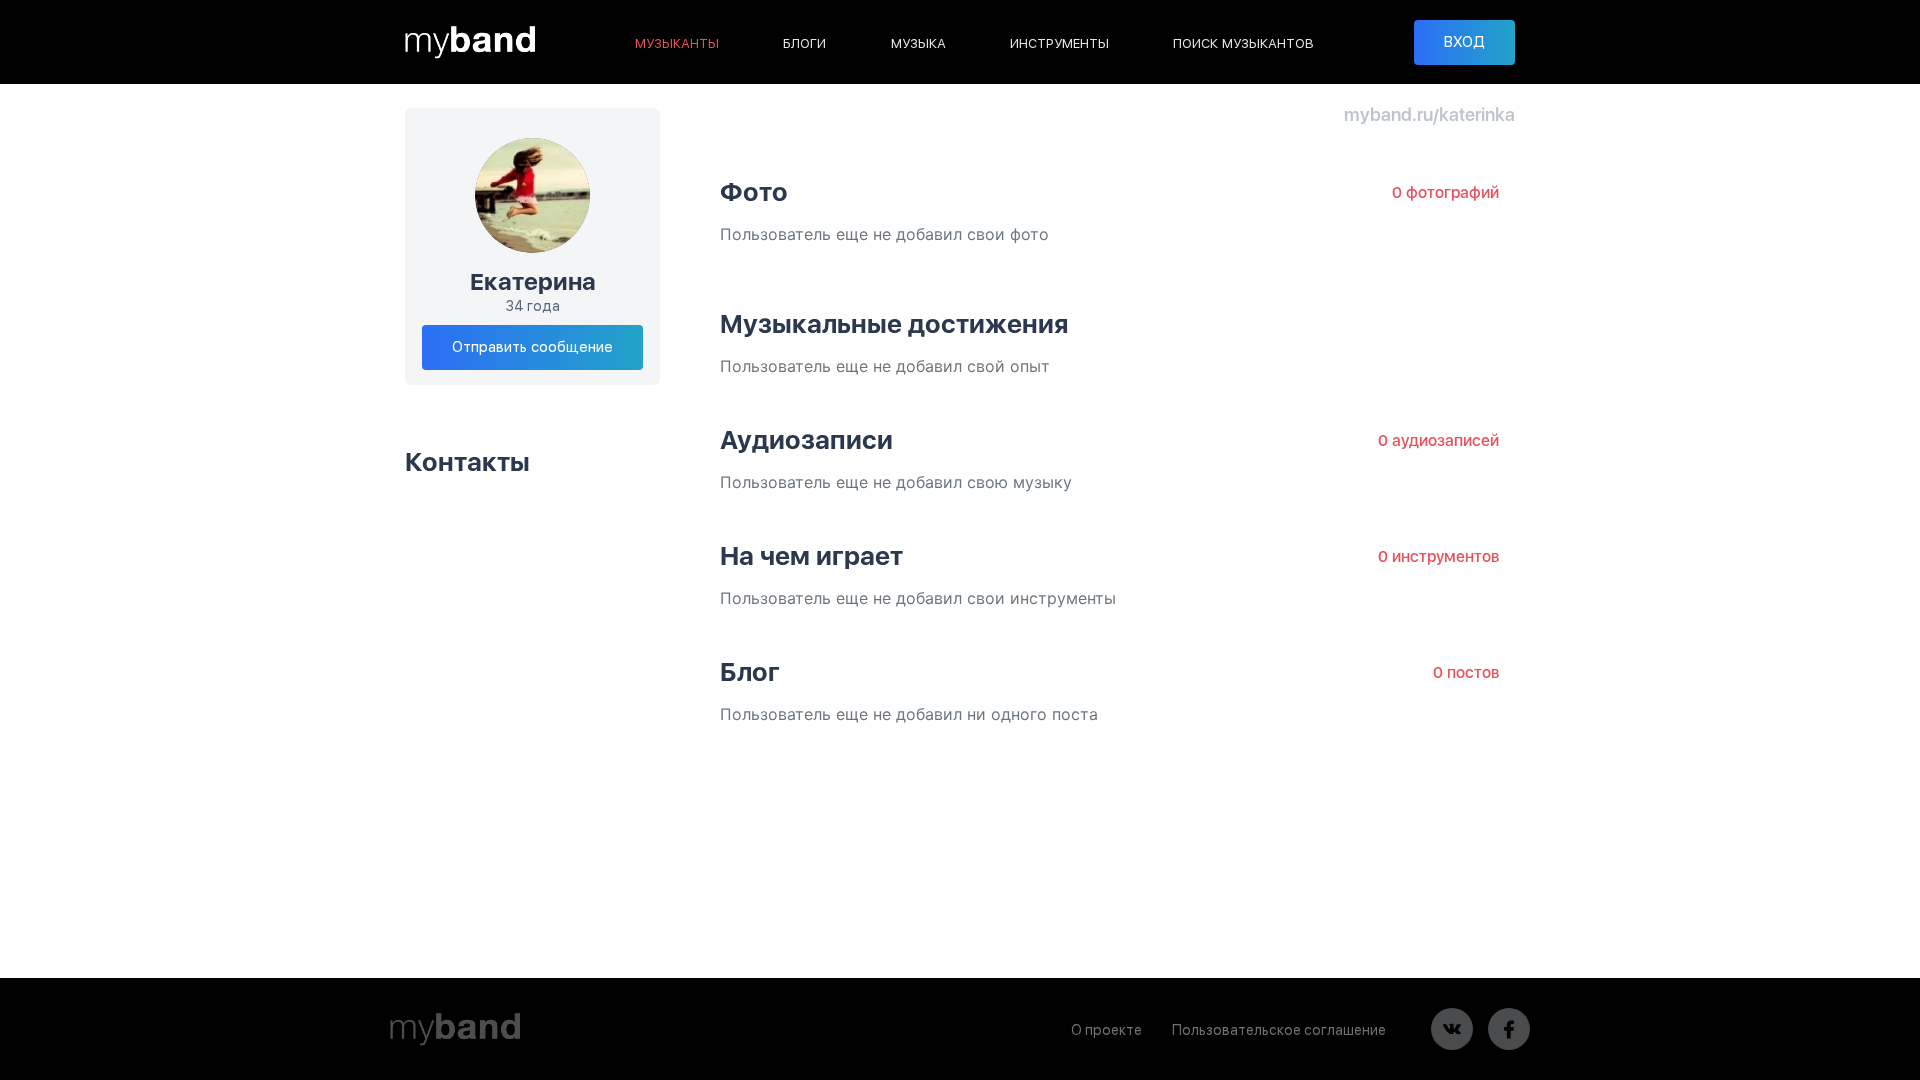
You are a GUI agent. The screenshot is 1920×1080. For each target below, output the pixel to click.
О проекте (1106, 1030)
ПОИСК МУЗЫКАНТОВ (1243, 43)
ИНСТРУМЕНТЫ (1059, 43)
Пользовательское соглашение (1279, 1030)
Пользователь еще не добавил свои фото (884, 234)
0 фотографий (1445, 192)
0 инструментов (1438, 556)
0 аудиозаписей (1438, 440)
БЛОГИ (804, 43)
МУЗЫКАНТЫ (677, 43)
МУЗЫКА (918, 43)
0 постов (1466, 672)
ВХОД (1464, 42)
